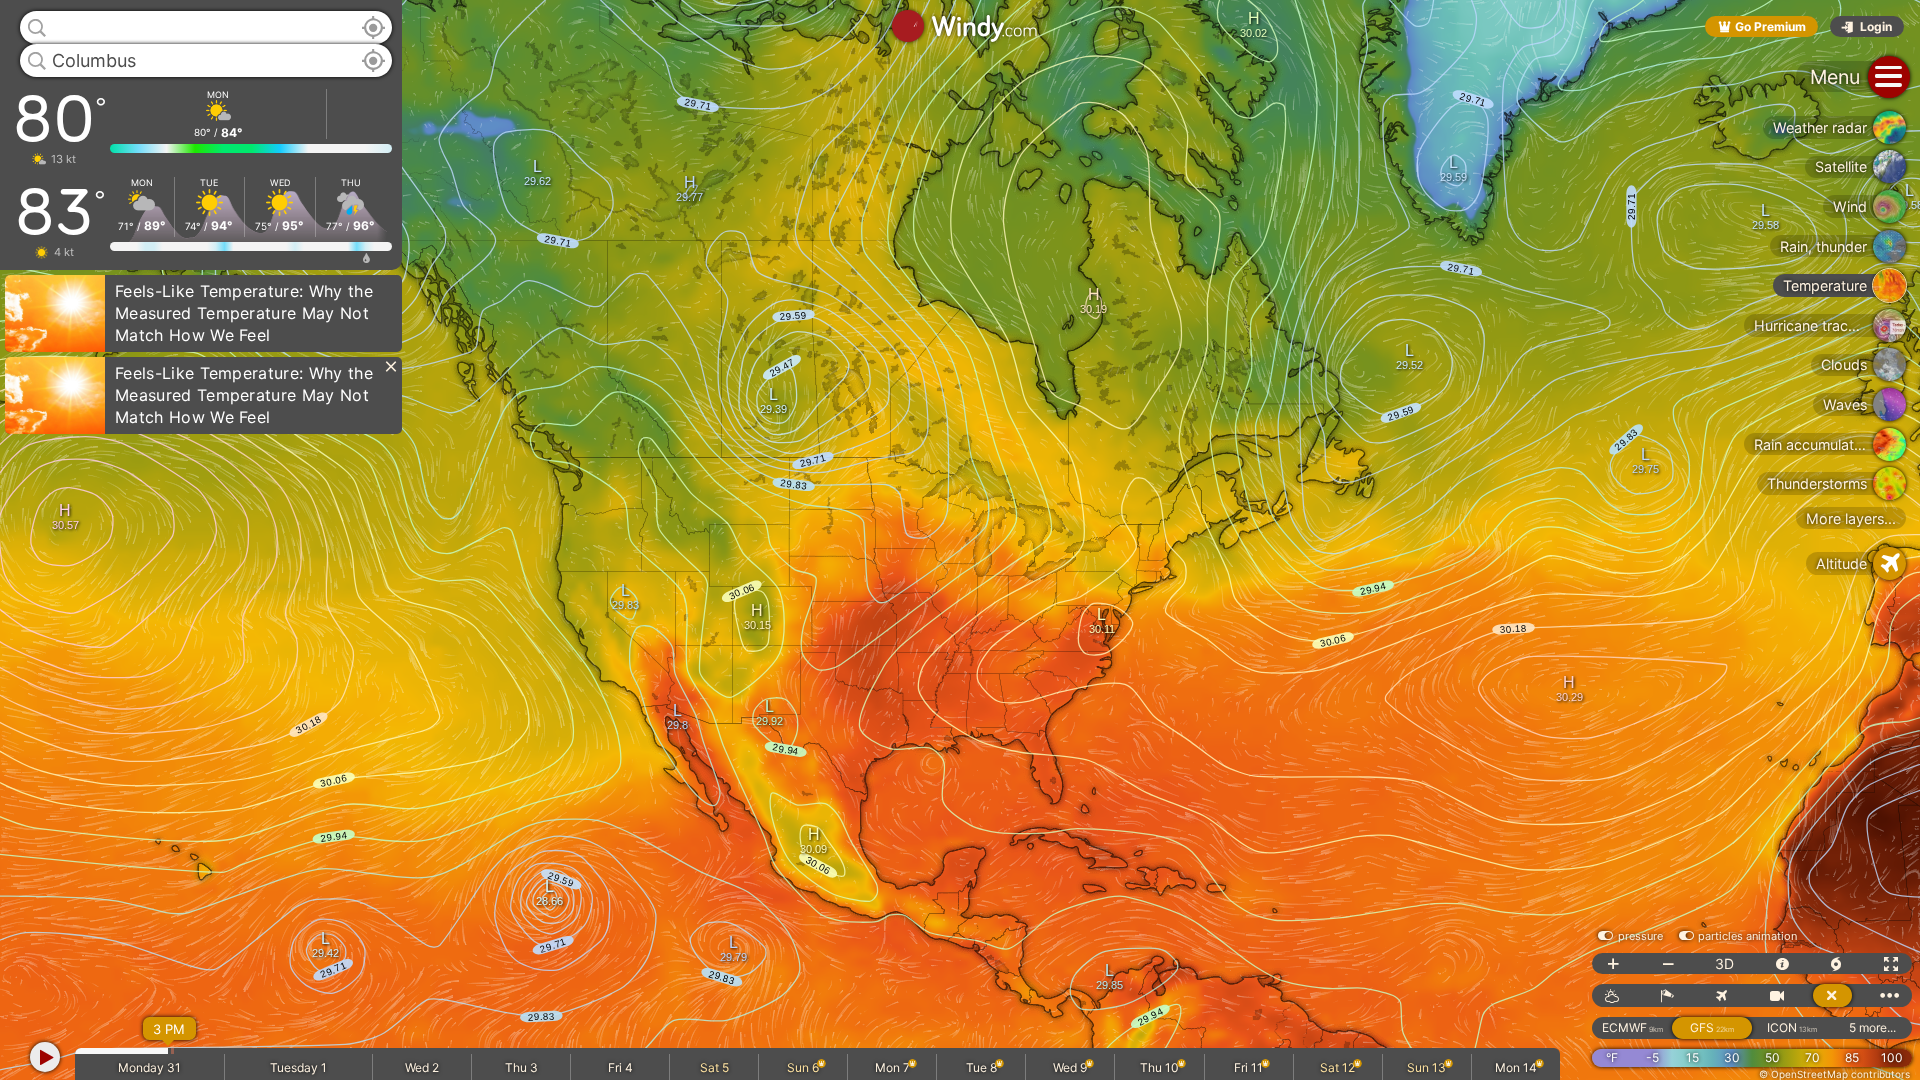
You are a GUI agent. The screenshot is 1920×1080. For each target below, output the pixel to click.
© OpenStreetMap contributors (1834, 1074)
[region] (960, 540)
